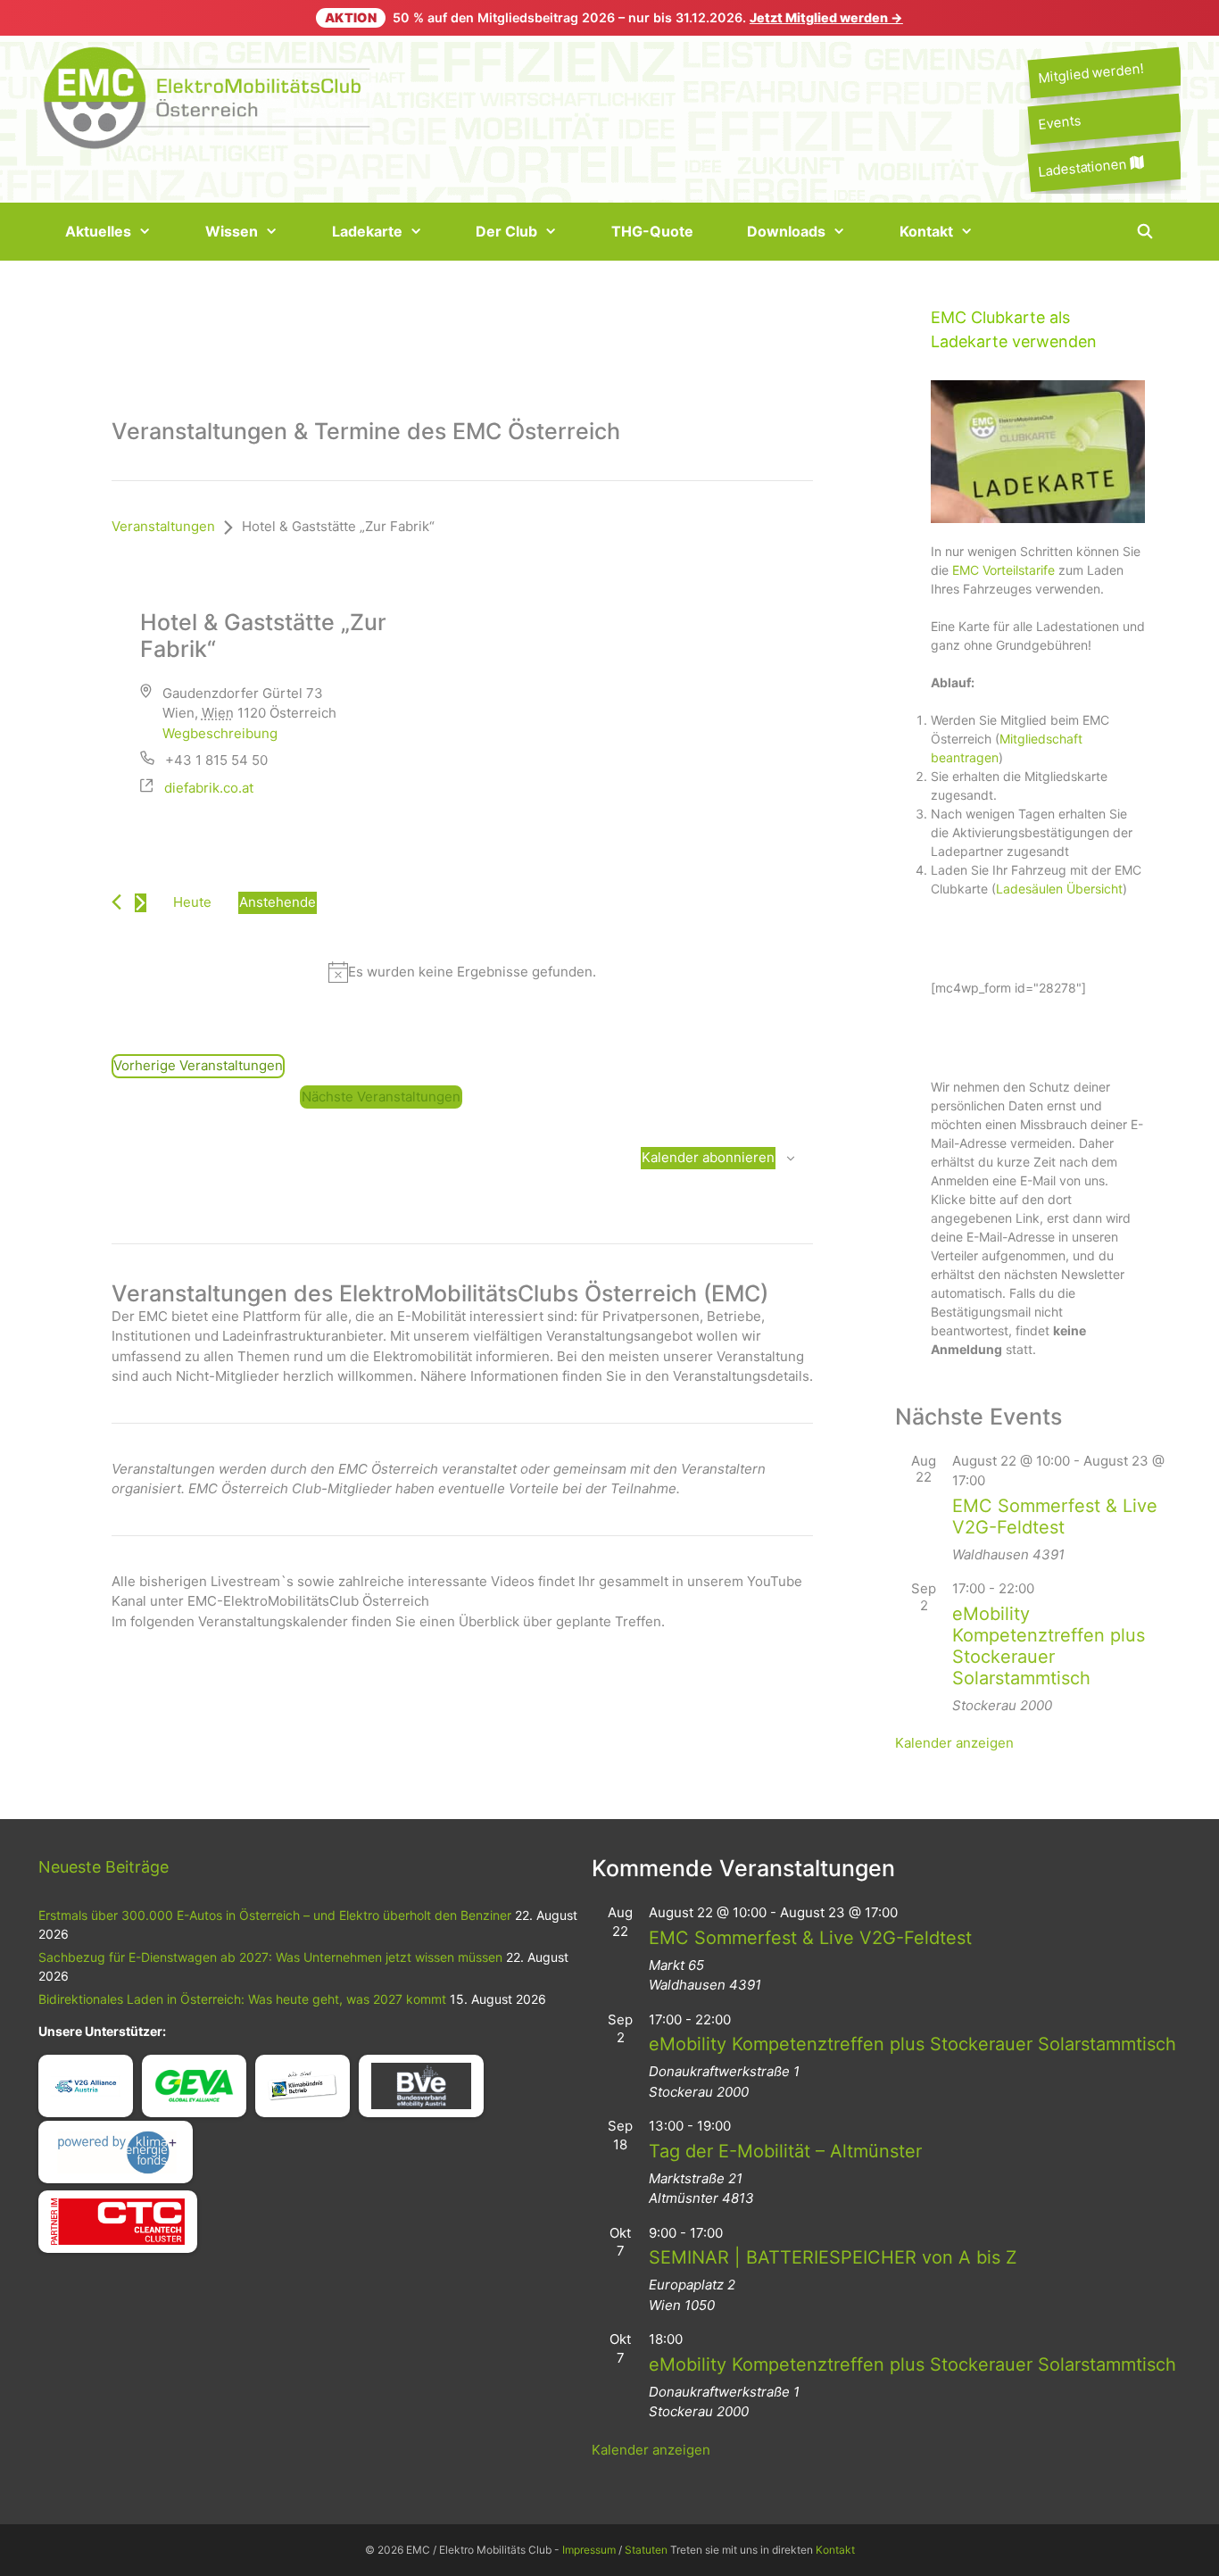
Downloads (786, 231)
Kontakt (926, 231)
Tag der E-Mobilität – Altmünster (785, 2151)
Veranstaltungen (163, 526)
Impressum (589, 2550)
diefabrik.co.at (209, 788)
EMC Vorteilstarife (1003, 570)
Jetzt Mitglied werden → (826, 17)
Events (1059, 123)
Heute (192, 902)
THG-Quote (652, 231)
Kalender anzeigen (954, 1743)
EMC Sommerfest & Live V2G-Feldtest (1055, 1517)
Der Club (506, 231)
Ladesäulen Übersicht (1059, 889)
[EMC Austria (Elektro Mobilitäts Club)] (208, 96)
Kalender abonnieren (708, 1157)
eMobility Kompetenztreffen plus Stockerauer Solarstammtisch (1049, 1646)
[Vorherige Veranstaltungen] (116, 902)
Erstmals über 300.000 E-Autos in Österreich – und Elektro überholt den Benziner (275, 1915)
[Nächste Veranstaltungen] (141, 903)
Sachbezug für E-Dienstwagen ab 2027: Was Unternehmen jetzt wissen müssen (270, 1957)
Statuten (646, 2550)
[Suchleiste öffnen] (1144, 232)
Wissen (232, 231)
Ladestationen (1084, 167)
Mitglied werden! (1090, 73)
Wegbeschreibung (220, 733)
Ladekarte (367, 231)
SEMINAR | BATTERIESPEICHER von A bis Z (833, 2257)
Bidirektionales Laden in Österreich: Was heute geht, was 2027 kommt (242, 1999)
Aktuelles (98, 231)
